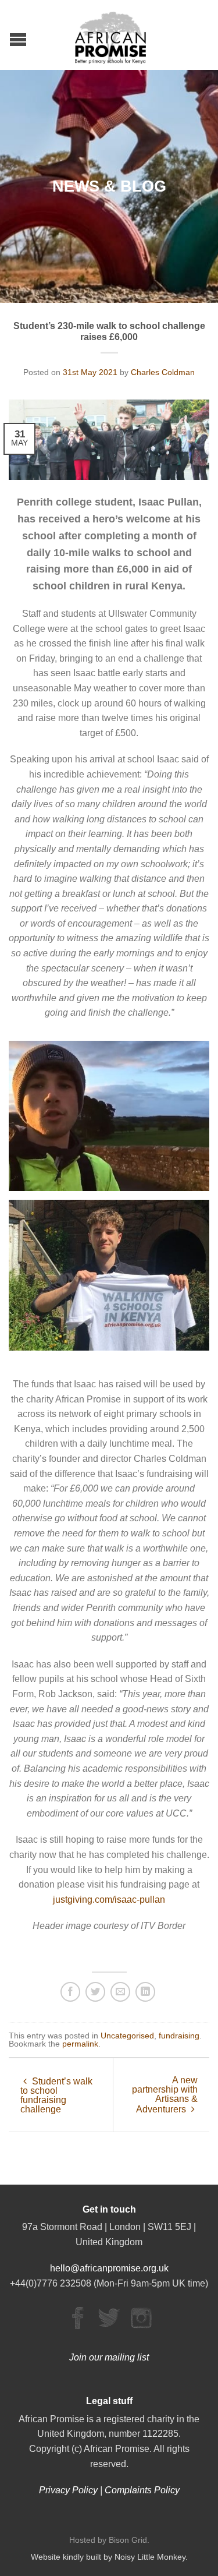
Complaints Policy (142, 2490)
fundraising (179, 2036)
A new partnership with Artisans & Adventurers (165, 2095)
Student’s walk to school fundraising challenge (56, 2095)
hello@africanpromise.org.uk (109, 2268)
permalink (80, 2044)
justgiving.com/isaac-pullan (109, 1900)
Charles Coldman (163, 372)
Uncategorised (127, 2036)
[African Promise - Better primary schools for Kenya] (110, 35)
